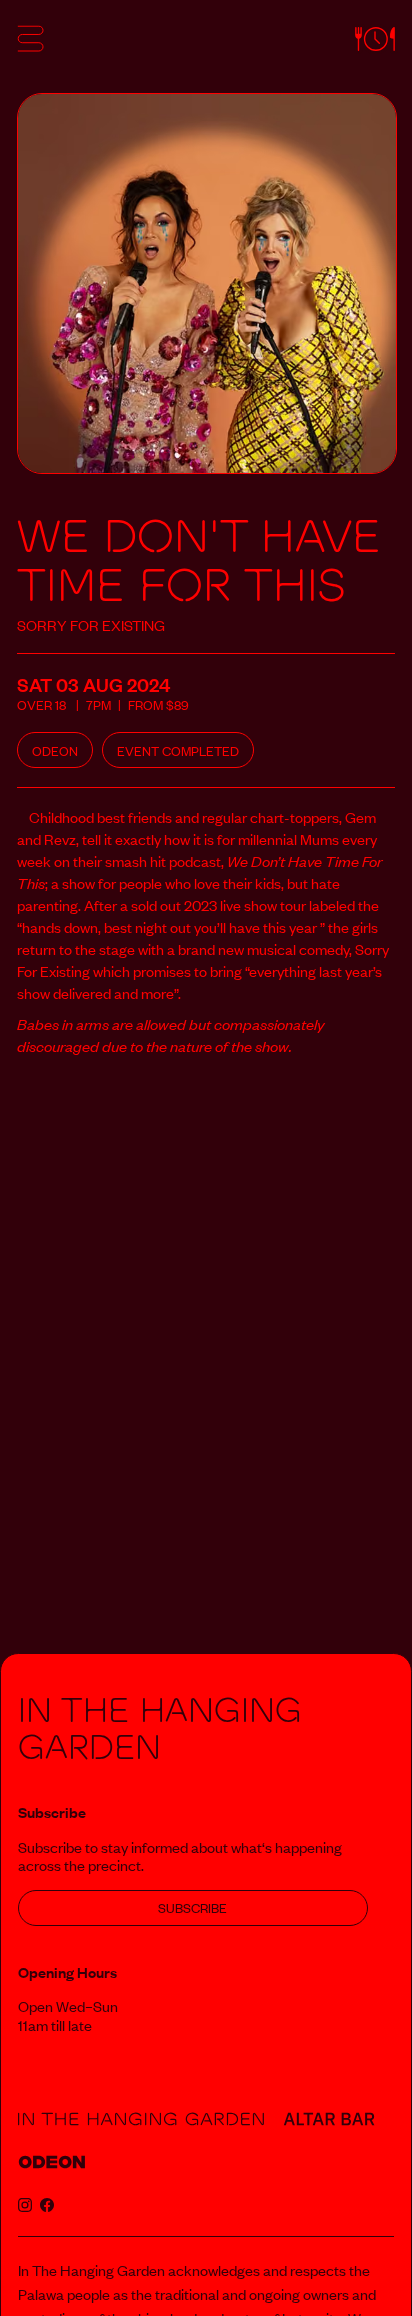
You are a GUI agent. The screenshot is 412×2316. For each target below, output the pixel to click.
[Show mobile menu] (30, 42)
